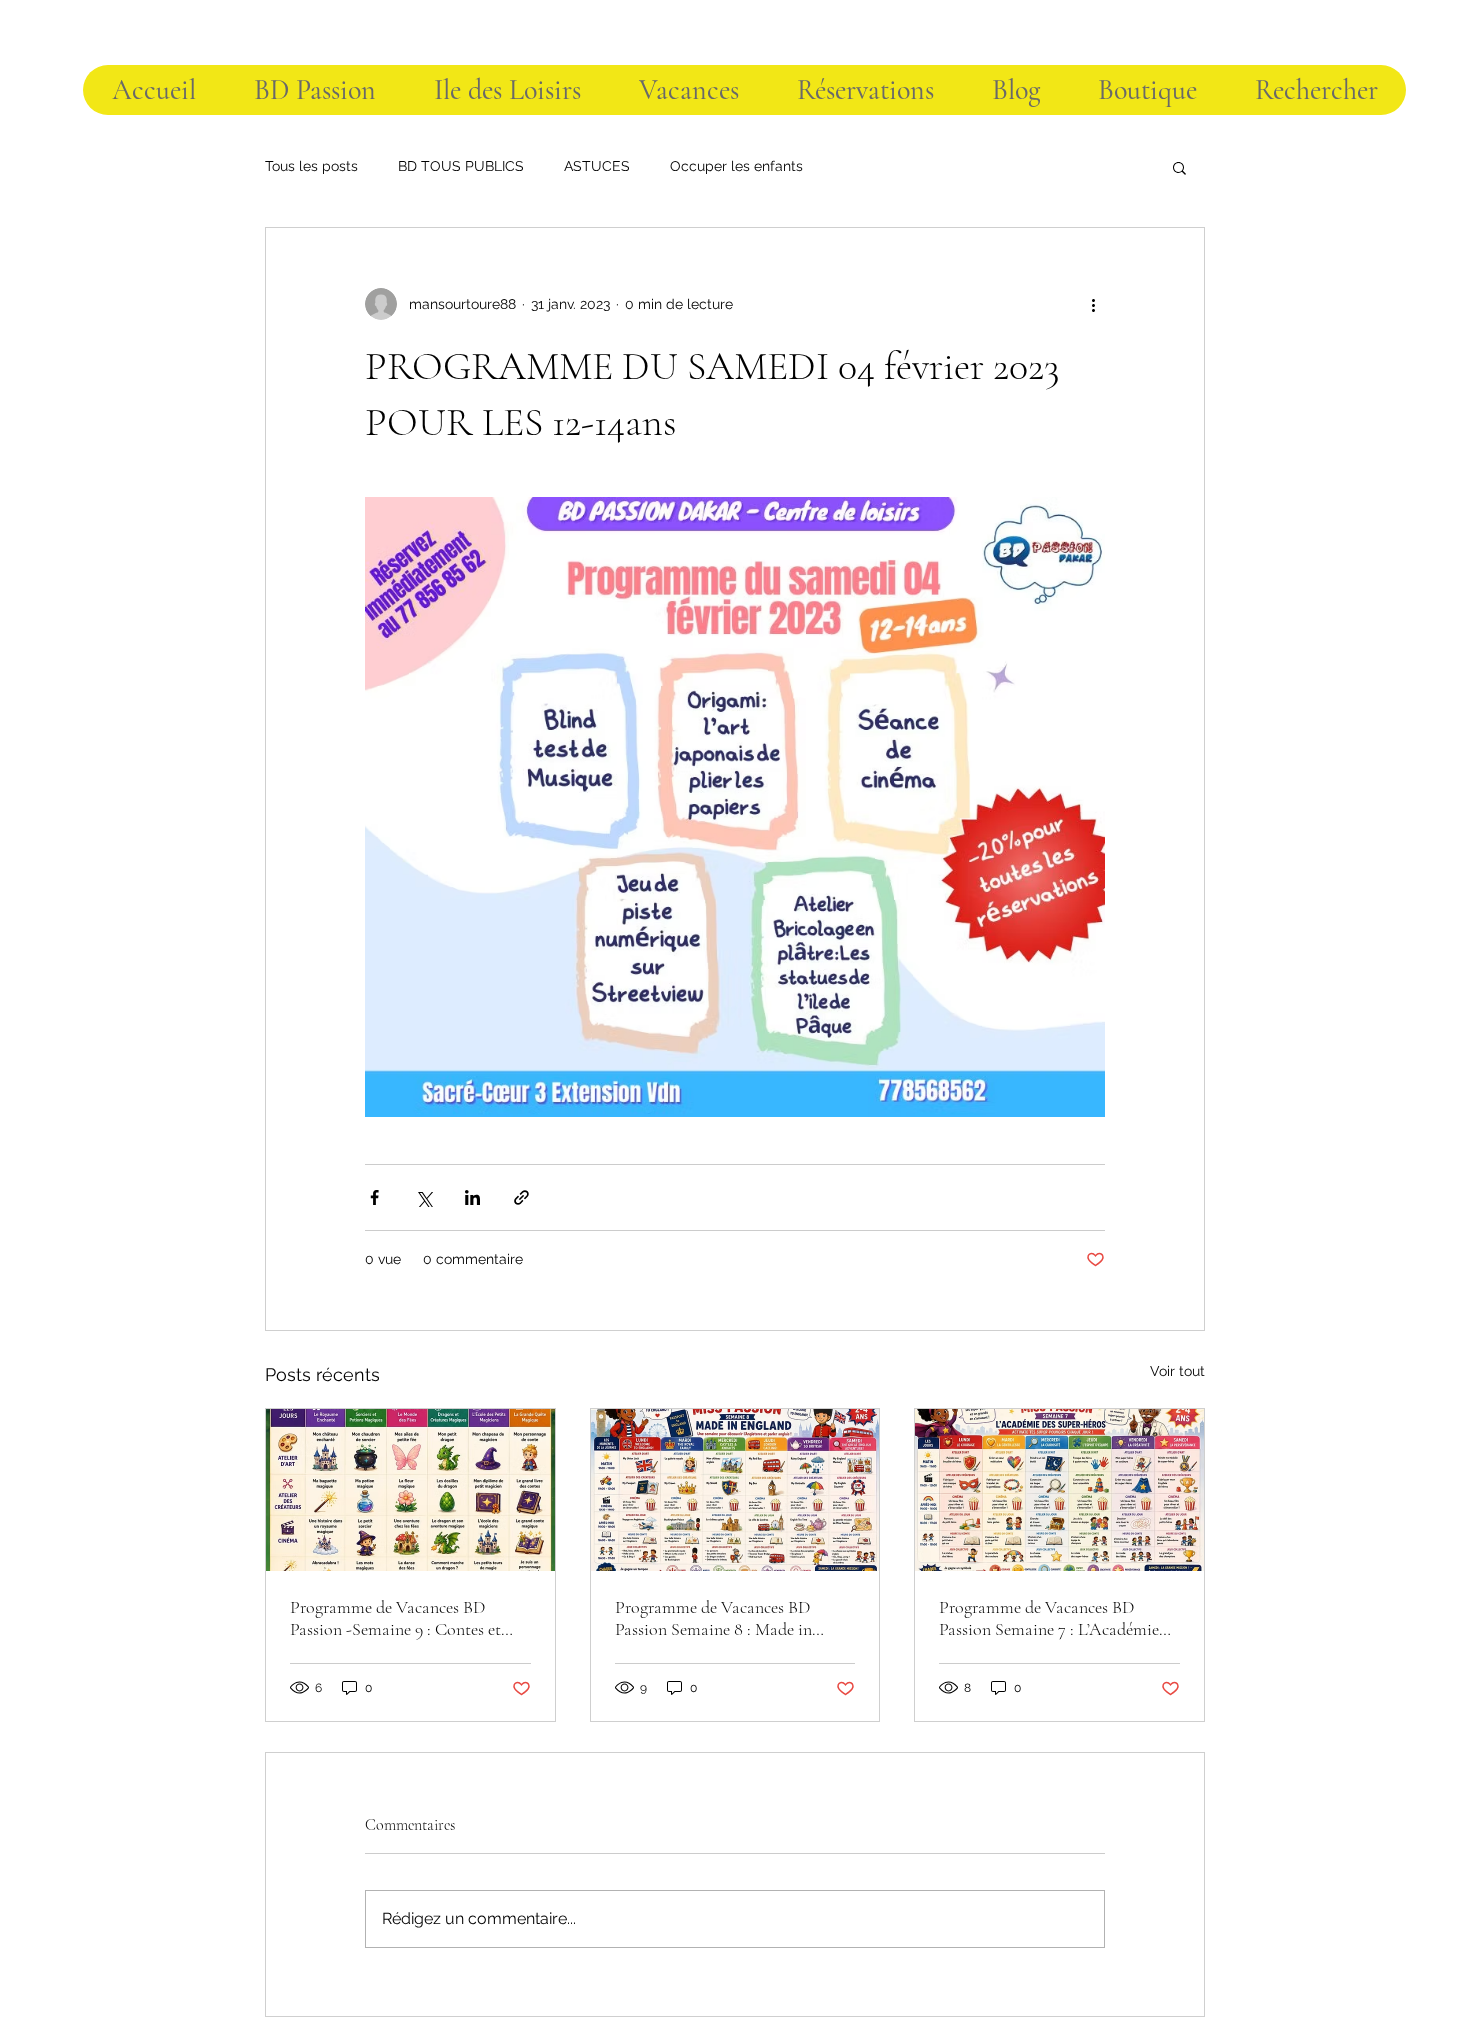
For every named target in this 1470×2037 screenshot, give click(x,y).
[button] (1179, 167)
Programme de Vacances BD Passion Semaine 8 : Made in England (713, 1618)
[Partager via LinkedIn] (472, 1197)
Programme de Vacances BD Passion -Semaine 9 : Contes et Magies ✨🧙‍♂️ (395, 1618)
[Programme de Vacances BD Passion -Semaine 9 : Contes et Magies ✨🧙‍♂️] (410, 1490)
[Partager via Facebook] (374, 1197)
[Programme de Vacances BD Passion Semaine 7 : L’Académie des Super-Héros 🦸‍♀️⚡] (1059, 1490)
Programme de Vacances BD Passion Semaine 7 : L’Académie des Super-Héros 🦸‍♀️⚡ (1049, 1618)
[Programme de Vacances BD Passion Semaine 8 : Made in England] (735, 1490)
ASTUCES (597, 166)
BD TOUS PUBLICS (461, 166)
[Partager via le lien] (521, 1197)
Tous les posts (311, 166)
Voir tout (1177, 1371)
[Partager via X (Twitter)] (423, 1197)
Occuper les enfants (736, 166)
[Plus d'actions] (1093, 304)
